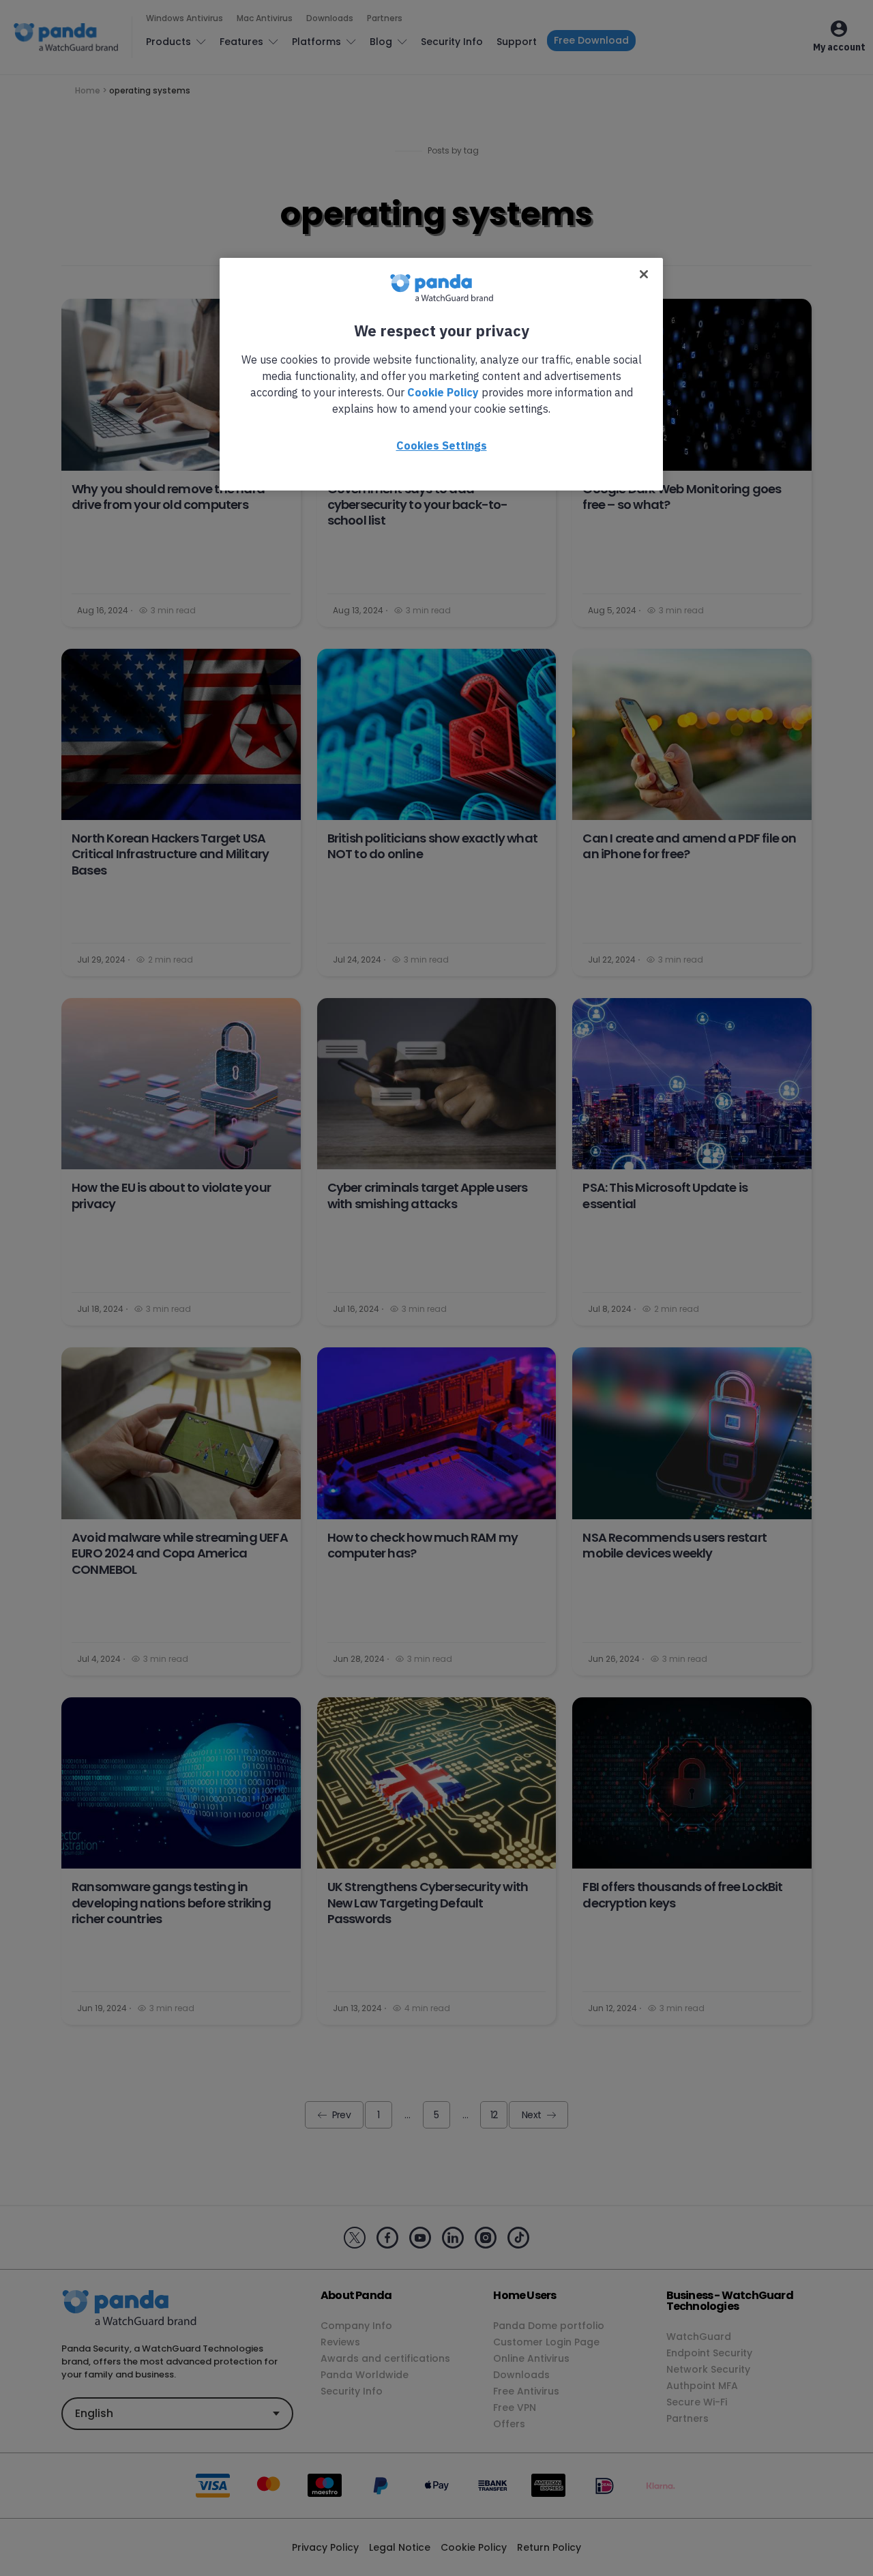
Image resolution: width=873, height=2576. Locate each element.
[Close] (644, 274)
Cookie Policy (443, 392)
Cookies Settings (442, 445)
